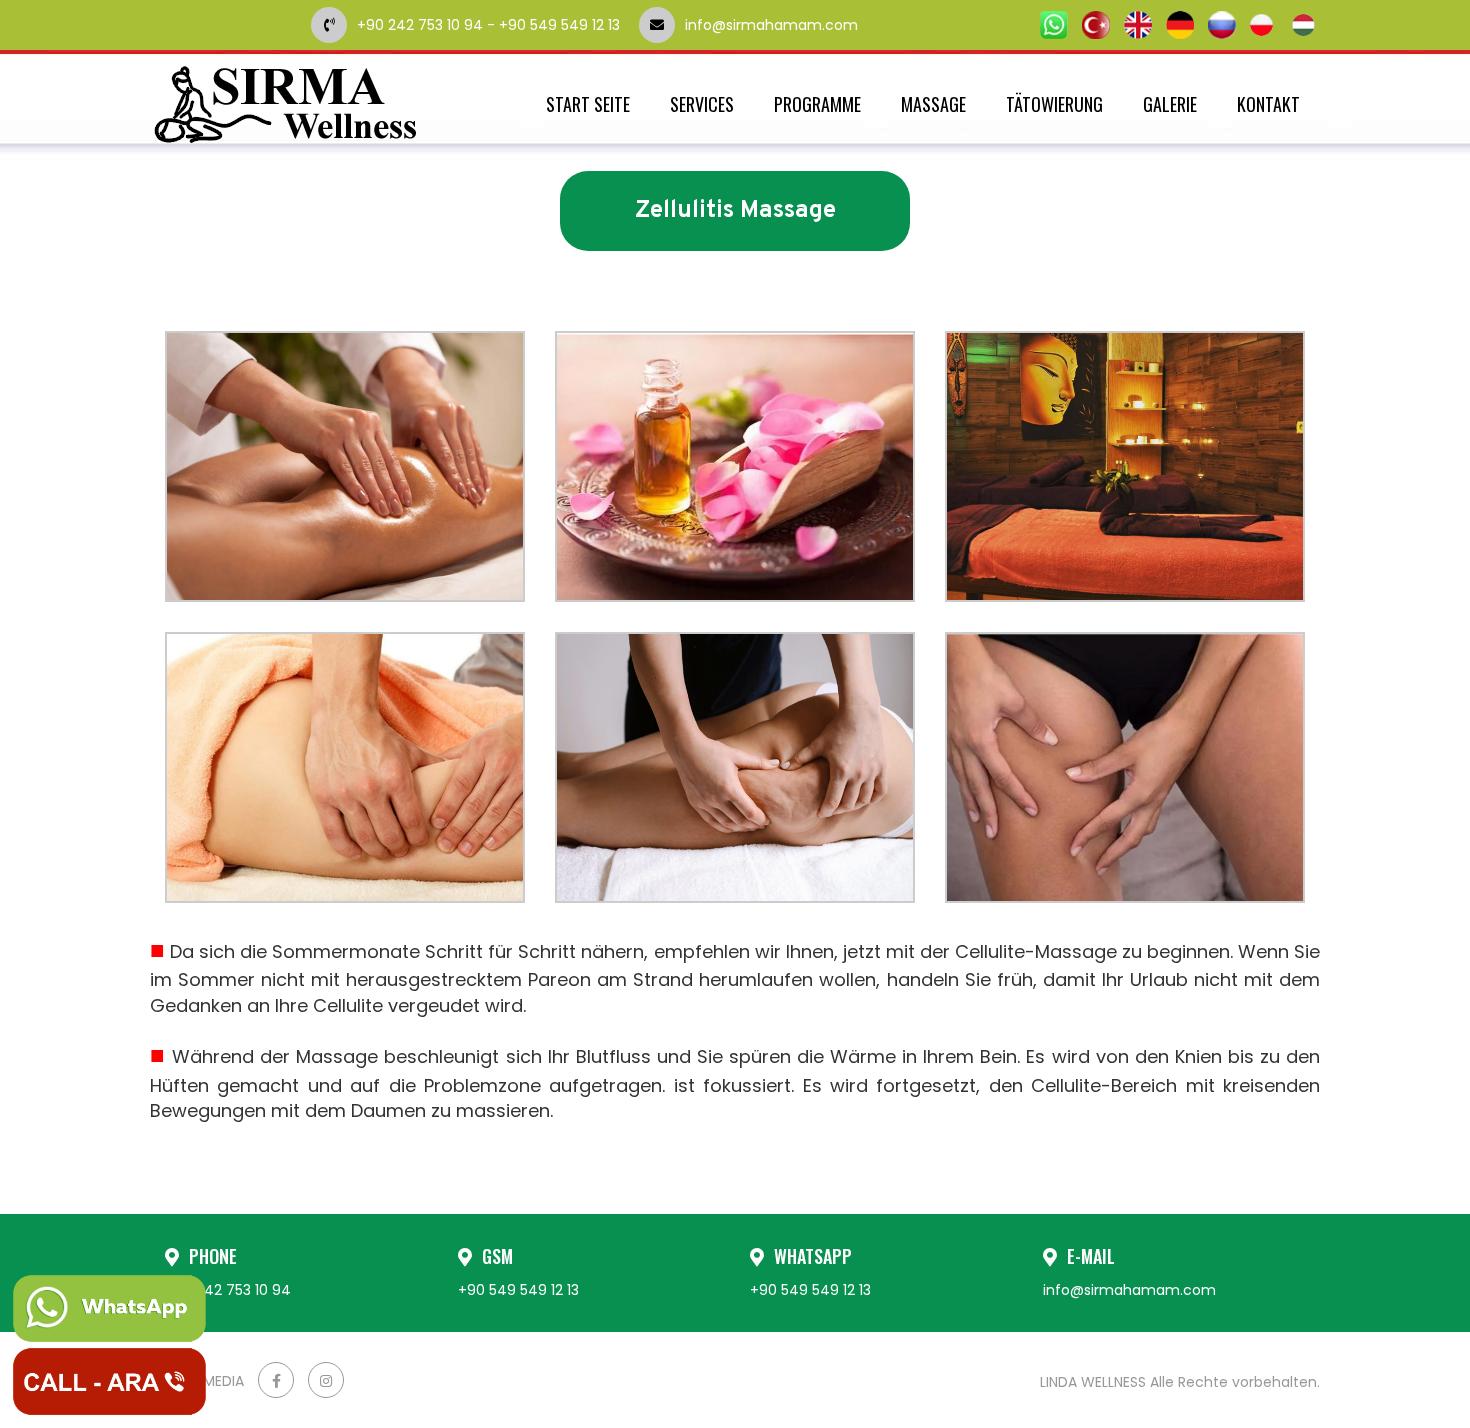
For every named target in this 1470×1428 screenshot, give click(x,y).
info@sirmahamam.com (827, 25)
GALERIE (1170, 104)
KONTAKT (1268, 104)
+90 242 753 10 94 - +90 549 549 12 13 (488, 25)
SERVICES (702, 104)
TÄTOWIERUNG (1054, 104)
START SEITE (588, 104)
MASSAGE (933, 104)
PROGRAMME (817, 104)
